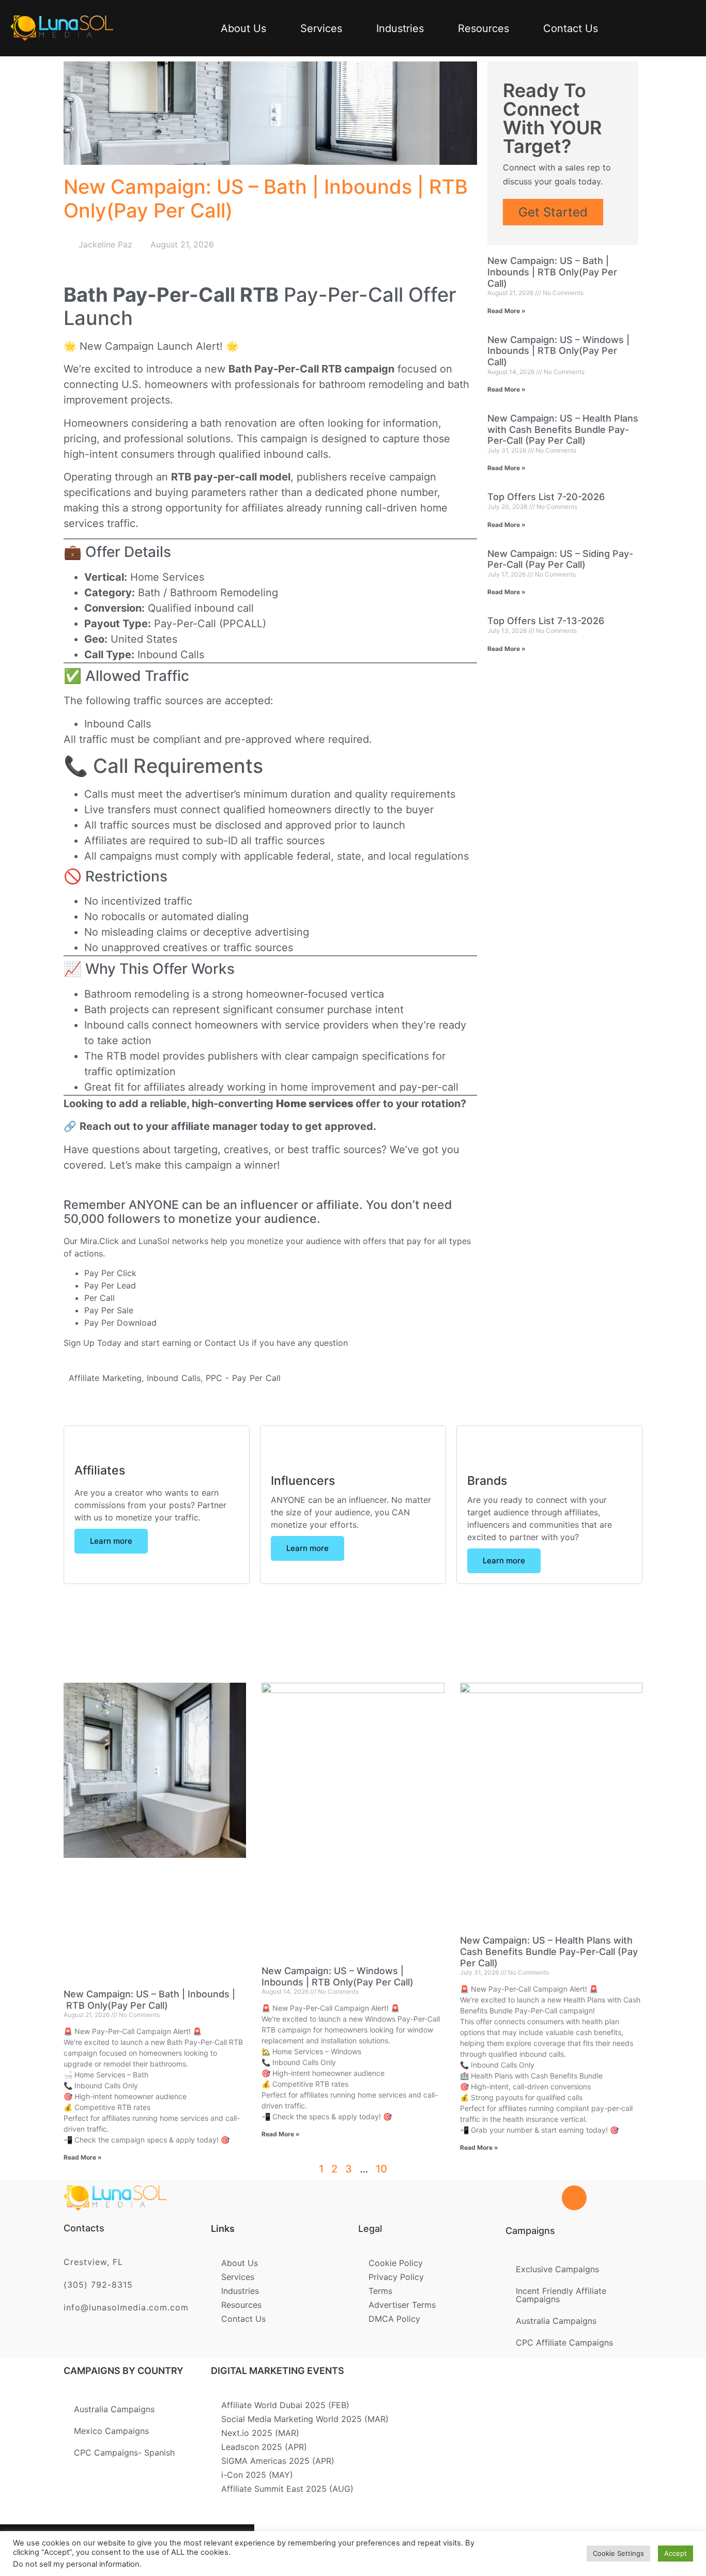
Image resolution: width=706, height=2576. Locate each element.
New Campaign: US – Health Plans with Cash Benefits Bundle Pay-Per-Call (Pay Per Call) (563, 429)
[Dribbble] (179, 2550)
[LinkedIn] (146, 2550)
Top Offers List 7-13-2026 (546, 621)
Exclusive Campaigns (557, 2269)
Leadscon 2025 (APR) (264, 2447)
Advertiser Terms (402, 2305)
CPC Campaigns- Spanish (124, 2453)
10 (381, 2169)
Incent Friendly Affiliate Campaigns (561, 2295)
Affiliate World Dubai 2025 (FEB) (285, 2405)
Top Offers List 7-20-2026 (546, 497)
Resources (484, 28)
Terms (380, 2291)
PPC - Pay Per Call (243, 1378)
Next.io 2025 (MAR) (260, 2433)
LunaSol (155, 1241)
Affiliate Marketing (105, 1378)
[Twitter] (112, 2550)
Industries (400, 28)
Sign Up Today (93, 1343)
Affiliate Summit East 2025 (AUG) (287, 2489)
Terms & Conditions (333, 2546)
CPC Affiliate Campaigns (564, 2342)
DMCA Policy (394, 2319)
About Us (243, 28)
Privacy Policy (396, 2277)
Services (321, 28)
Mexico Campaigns (111, 2431)
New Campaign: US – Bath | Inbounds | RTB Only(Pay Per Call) (552, 272)
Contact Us (571, 28)
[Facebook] (79, 2550)
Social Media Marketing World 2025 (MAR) (305, 2419)
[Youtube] (213, 2550)
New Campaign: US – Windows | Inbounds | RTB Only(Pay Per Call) (558, 351)
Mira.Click (99, 1241)
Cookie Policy (396, 2263)
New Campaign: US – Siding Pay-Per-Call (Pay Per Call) (560, 559)
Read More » (507, 311)
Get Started (553, 212)
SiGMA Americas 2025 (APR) (278, 2461)
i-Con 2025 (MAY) (257, 2475)
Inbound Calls (174, 1378)
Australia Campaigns (556, 2321)
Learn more (111, 1541)
